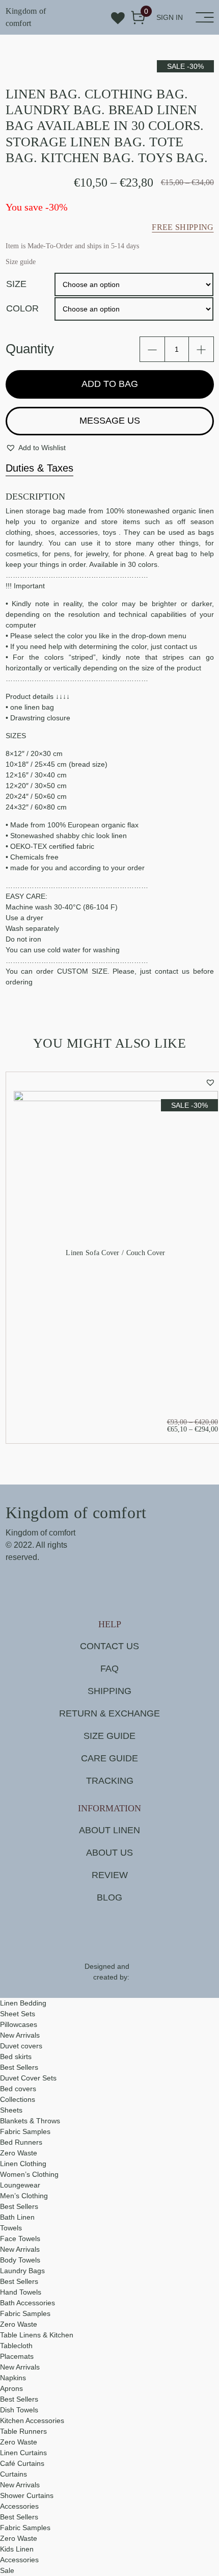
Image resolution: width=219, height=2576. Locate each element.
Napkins (13, 2378)
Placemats (17, 2356)
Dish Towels (19, 2410)
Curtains (13, 2474)
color (22, 308)
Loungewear (20, 2185)
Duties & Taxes (39, 468)
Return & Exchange (109, 1713)
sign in (170, 17)
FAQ (109, 1669)
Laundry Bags (22, 2271)
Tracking (110, 1781)
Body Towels (20, 2260)
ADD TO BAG (110, 384)
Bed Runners (21, 2142)
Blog (109, 1897)
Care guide (109, 1758)
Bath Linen (17, 2217)
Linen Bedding (23, 2003)
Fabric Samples (25, 2131)
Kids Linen (17, 2549)
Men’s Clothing (24, 2196)
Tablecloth (16, 2346)
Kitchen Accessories (32, 2421)
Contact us (109, 1646)
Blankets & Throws (30, 2121)
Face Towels (20, 2239)
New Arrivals (20, 2035)
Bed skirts (16, 2057)
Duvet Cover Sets (28, 2078)
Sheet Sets (18, 2014)
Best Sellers (19, 2067)
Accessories (19, 2506)
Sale (7, 2570)
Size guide (109, 1736)
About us (109, 1853)
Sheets (11, 2110)
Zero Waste (19, 2153)
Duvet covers (21, 2046)
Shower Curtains (27, 2495)
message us (110, 421)
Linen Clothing (23, 2164)
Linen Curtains (23, 2453)
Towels (11, 2228)
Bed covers (18, 2089)
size (16, 284)
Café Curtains (22, 2463)
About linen (109, 1830)
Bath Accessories (28, 2303)
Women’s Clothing (29, 2174)
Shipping (109, 1691)
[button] (36, 448)
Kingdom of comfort (26, 17)
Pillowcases (19, 2024)
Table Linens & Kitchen (37, 2335)
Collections (18, 2099)
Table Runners (23, 2431)
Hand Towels (21, 2292)
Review (110, 1875)
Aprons (11, 2388)
